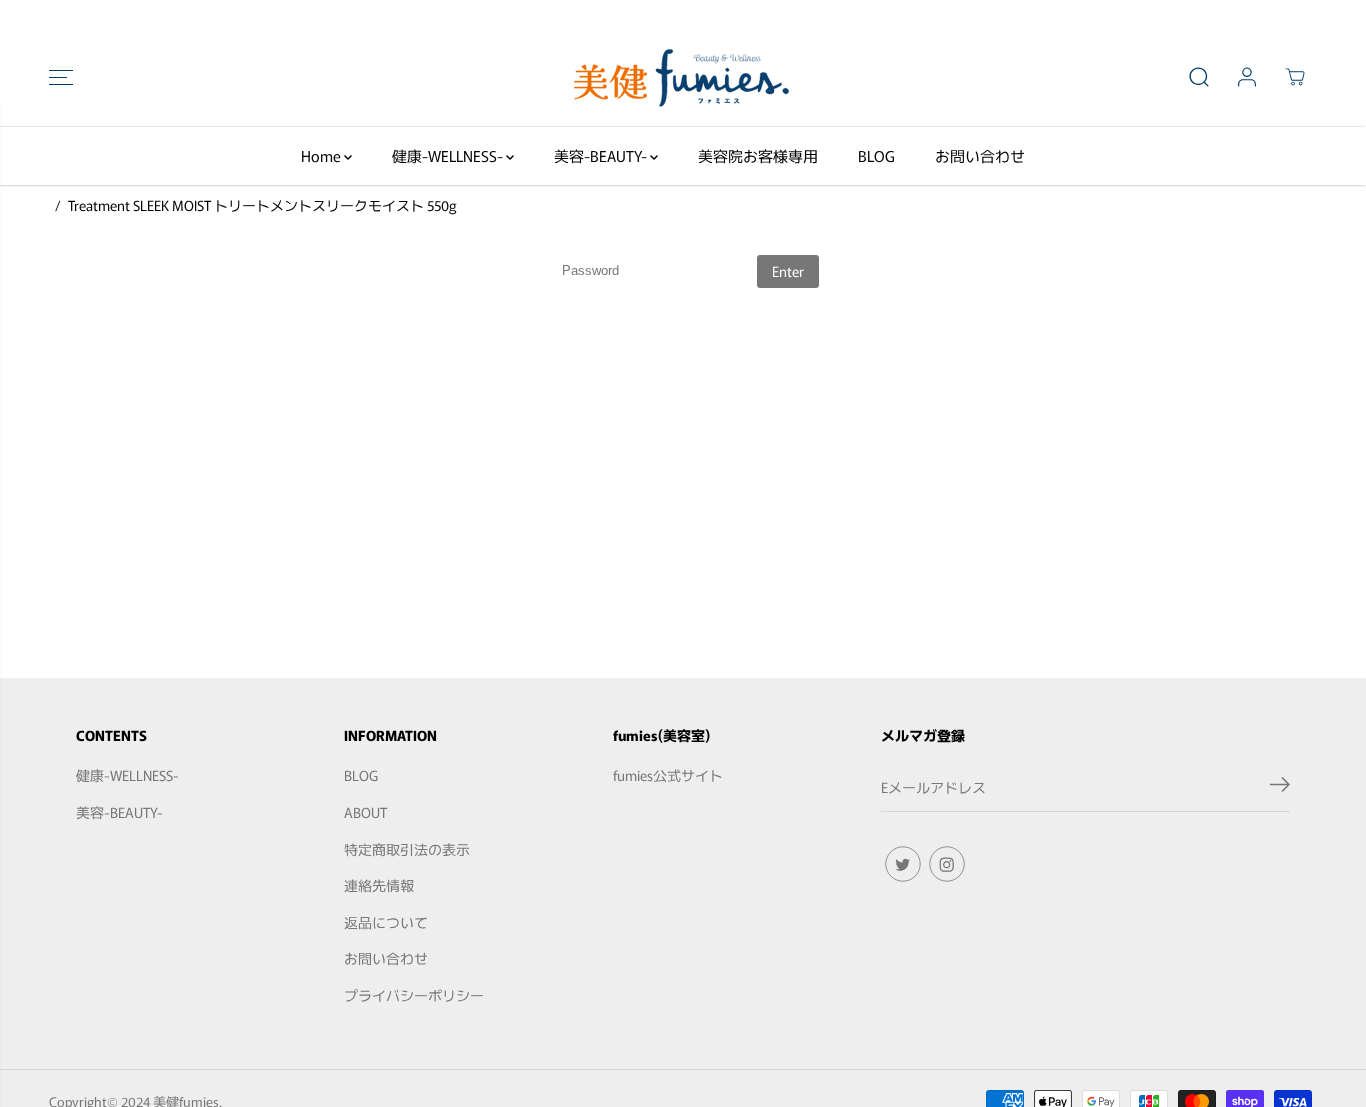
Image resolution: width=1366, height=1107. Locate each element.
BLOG (876, 155)
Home (322, 155)
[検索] (1199, 77)
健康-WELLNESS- (449, 155)
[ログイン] (1247, 77)
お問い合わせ (980, 155)
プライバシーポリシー (414, 995)
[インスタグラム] (947, 864)
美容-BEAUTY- (602, 155)
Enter (788, 271)
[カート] (1295, 77)
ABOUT (365, 812)
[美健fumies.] (683, 77)
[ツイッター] (903, 864)
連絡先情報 (379, 885)
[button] (61, 77)
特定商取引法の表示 (407, 849)
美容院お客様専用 (758, 155)
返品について (386, 922)
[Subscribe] (1280, 787)
